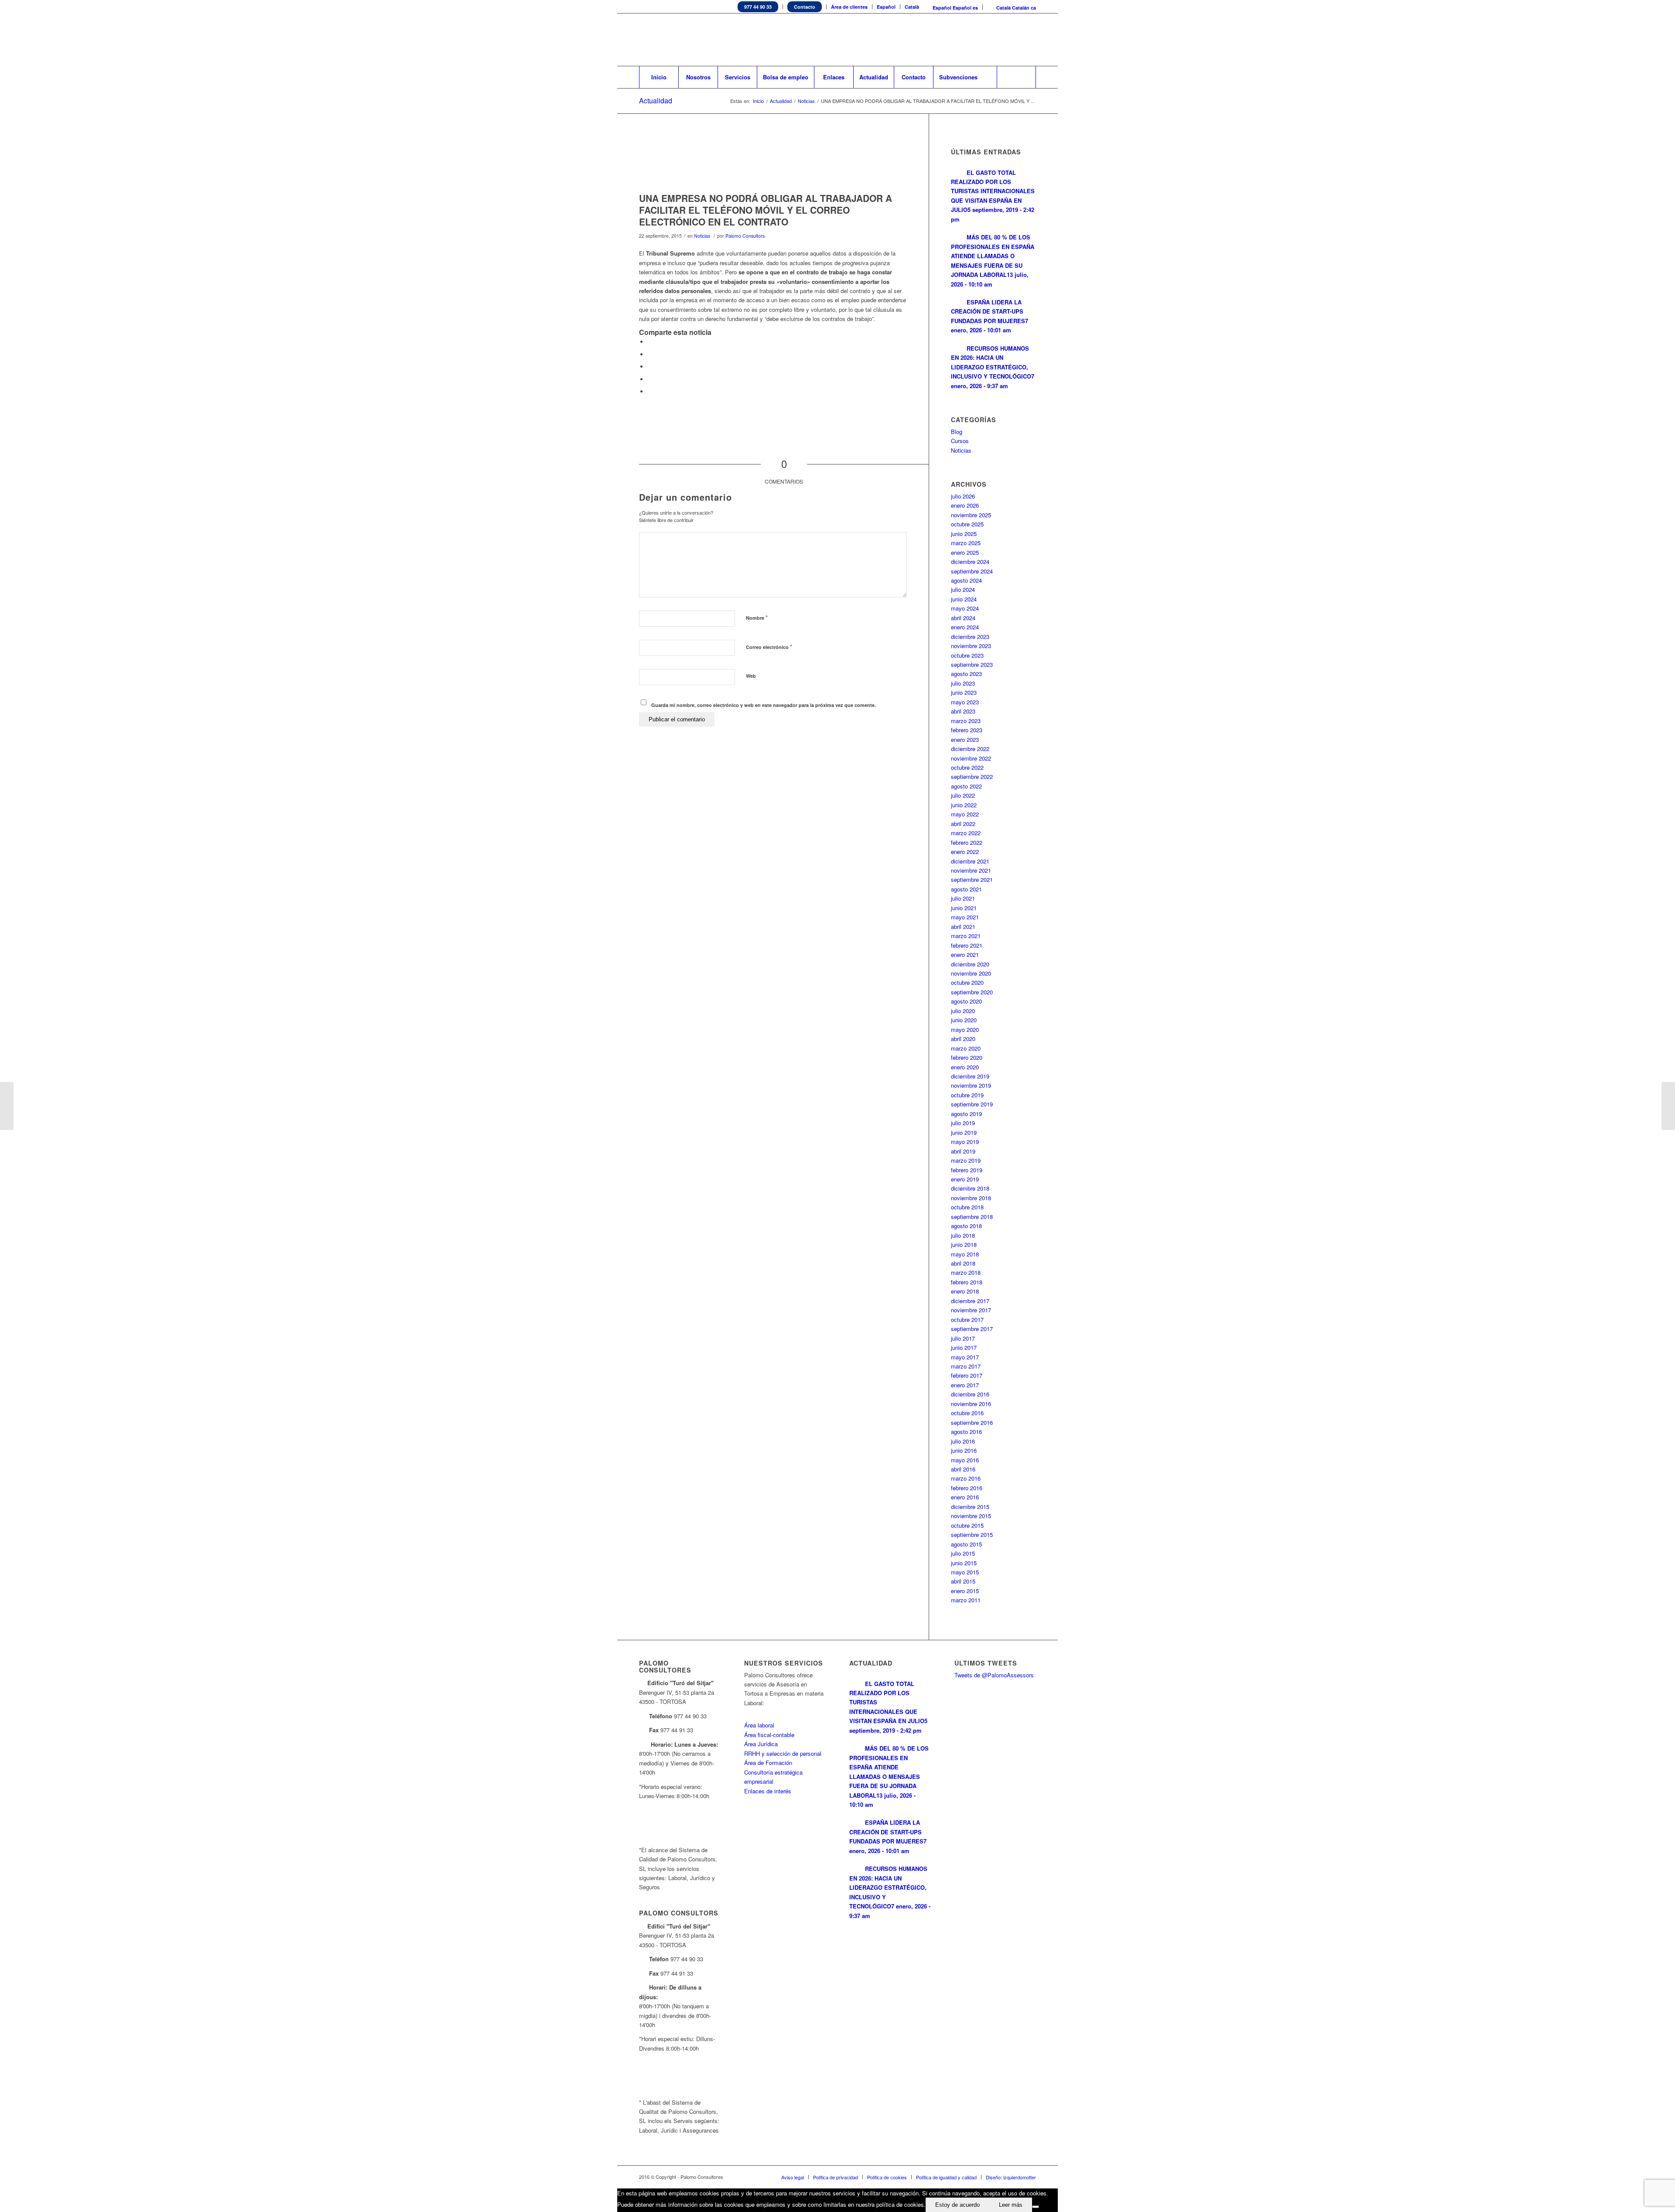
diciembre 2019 (970, 1076)
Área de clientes (849, 7)
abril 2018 (963, 1263)
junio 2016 (964, 1450)
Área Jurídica (761, 1744)
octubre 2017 (967, 1319)
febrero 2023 (967, 730)
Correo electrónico (769, 647)
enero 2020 (965, 1067)
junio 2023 (964, 692)
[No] (1036, 2207)
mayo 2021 (965, 917)
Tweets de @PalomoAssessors (994, 1675)
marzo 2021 (966, 936)
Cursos (960, 441)
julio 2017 (963, 1338)
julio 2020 (963, 1011)
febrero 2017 (967, 1375)
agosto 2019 (966, 1114)
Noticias (806, 101)
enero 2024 (965, 627)
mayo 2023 (965, 702)
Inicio (758, 101)
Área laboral (759, 1725)
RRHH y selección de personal (783, 1753)
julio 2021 (963, 898)
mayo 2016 (965, 1460)
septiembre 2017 (972, 1329)
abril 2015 (963, 1581)
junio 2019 (964, 1132)
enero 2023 (965, 739)
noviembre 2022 (971, 758)
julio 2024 (963, 589)
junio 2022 (964, 805)
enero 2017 (965, 1385)
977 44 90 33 (758, 7)
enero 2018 (965, 1291)
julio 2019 (963, 1123)
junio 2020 (964, 1020)
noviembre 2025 (971, 515)
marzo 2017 (966, 1366)
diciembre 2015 (970, 1507)
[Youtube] (1016, 40)
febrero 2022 (967, 842)
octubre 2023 (967, 655)
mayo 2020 (965, 1029)
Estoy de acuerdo (957, 2205)
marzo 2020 (966, 1048)
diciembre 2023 (970, 637)
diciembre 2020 (970, 964)
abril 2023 (963, 711)
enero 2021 (965, 954)
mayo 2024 (965, 608)
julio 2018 (963, 1235)
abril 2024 (963, 618)
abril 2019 (963, 1151)
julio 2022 (963, 795)
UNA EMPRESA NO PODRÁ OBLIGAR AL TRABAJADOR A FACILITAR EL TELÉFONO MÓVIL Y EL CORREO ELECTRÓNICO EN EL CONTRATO (766, 210)
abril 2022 (963, 824)
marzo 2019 (966, 1160)
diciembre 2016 (970, 1394)
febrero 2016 (967, 1488)
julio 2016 (963, 1441)
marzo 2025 (966, 543)
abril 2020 (963, 1039)
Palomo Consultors (745, 236)
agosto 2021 (966, 889)
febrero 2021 (967, 945)
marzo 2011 (966, 1600)
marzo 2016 (966, 1478)
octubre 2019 (967, 1095)
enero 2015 (965, 1591)
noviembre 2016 (971, 1404)
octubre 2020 (967, 982)
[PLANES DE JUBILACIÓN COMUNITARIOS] (7, 1106)
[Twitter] (977, 40)
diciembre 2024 (970, 562)
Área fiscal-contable (769, 1735)
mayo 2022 (965, 814)
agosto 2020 (966, 1001)
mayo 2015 (965, 1572)
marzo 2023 (966, 721)
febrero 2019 (967, 1170)
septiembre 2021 (972, 879)
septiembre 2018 (972, 1217)
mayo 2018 (965, 1254)
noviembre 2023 (971, 646)
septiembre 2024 (972, 571)
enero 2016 (965, 1497)
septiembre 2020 (972, 992)
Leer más (1011, 2205)
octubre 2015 (967, 1525)
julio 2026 (963, 496)
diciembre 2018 (970, 1188)
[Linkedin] (990, 40)
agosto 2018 (966, 1226)
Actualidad (656, 101)
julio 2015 (963, 1553)
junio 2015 (964, 1563)
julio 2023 (963, 683)
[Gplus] (1029, 40)
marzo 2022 (966, 833)
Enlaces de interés (768, 1791)
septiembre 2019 (972, 1104)
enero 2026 (965, 505)
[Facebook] (1003, 40)
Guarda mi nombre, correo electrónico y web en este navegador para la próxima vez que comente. (764, 705)
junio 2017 (964, 1347)
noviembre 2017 (971, 1310)
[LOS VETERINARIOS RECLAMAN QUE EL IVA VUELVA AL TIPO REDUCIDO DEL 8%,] (1668, 1106)
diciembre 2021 (970, 861)
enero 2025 (965, 552)
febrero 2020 (967, 1057)
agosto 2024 (966, 580)
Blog (957, 432)
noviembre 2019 (971, 1085)
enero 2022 (965, 852)
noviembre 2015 (971, 1516)
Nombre (757, 617)
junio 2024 (964, 599)
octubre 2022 (967, 767)
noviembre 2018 (971, 1198)
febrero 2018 (967, 1282)
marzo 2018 (966, 1272)
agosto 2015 (966, 1544)
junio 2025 (964, 534)
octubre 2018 (967, 1207)
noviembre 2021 (971, 870)
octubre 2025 (967, 524)
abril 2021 (963, 927)
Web (751, 676)
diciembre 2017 (970, 1301)
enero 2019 (965, 1179)
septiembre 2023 (972, 664)
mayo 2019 (965, 1142)
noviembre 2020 (971, 973)
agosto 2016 (966, 1432)
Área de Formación (768, 1763)
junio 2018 (964, 1244)
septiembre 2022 (972, 777)
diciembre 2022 (970, 749)
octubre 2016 (967, 1413)
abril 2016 (963, 1469)
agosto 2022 (966, 786)
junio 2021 (964, 908)
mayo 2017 (965, 1357)
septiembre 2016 (972, 1422)
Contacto (805, 7)
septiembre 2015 (972, 1534)
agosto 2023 (966, 674)
